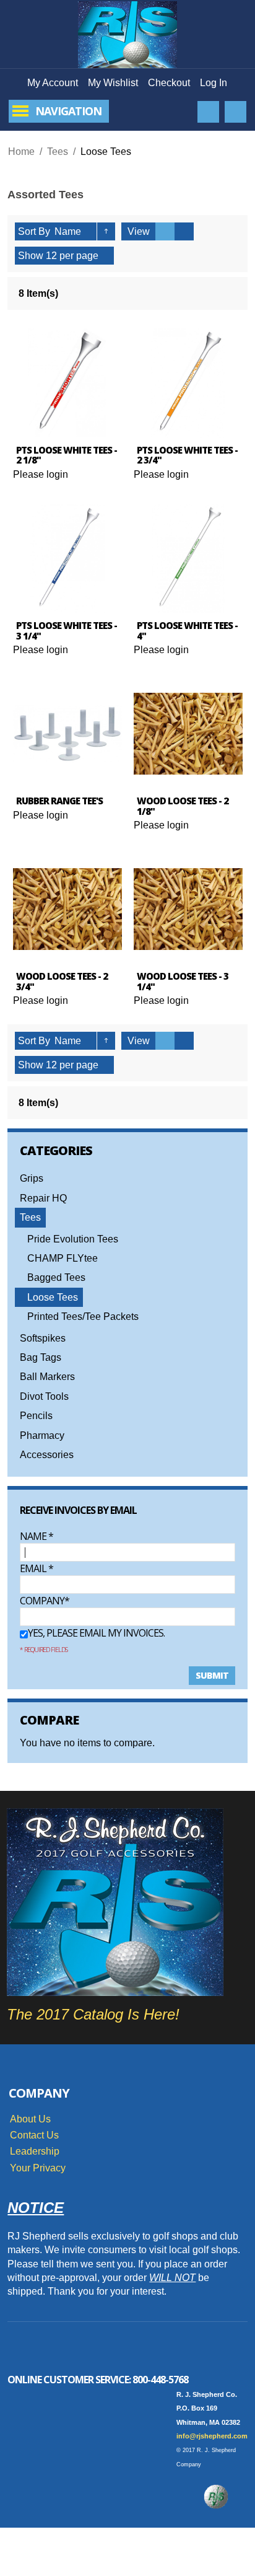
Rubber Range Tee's (59, 801)
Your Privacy (38, 2168)
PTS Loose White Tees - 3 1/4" (67, 631)
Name (37, 1536)
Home (21, 152)
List (184, 231)
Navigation (68, 111)
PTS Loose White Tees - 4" (187, 631)
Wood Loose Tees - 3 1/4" (183, 981)
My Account (53, 83)
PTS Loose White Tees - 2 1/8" (67, 455)
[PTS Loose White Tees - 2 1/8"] (67, 383)
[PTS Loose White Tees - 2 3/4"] (188, 383)
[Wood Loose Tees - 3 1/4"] (188, 909)
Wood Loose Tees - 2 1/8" (183, 806)
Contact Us (34, 2135)
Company (42, 1601)
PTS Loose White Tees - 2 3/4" (187, 455)
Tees (58, 152)
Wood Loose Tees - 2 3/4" (62, 981)
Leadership (35, 2151)
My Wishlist (113, 83)
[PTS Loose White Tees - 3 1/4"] (67, 558)
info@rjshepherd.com (212, 2436)
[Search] (208, 112)
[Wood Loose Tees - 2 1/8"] (188, 734)
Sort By (34, 231)
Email (37, 1568)
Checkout (169, 83)
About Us (30, 2119)
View (139, 231)
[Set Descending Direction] (106, 231)
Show (31, 256)
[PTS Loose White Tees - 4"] (188, 558)
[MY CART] (236, 112)
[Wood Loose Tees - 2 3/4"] (67, 909)
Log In (214, 83)
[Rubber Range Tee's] (67, 734)
